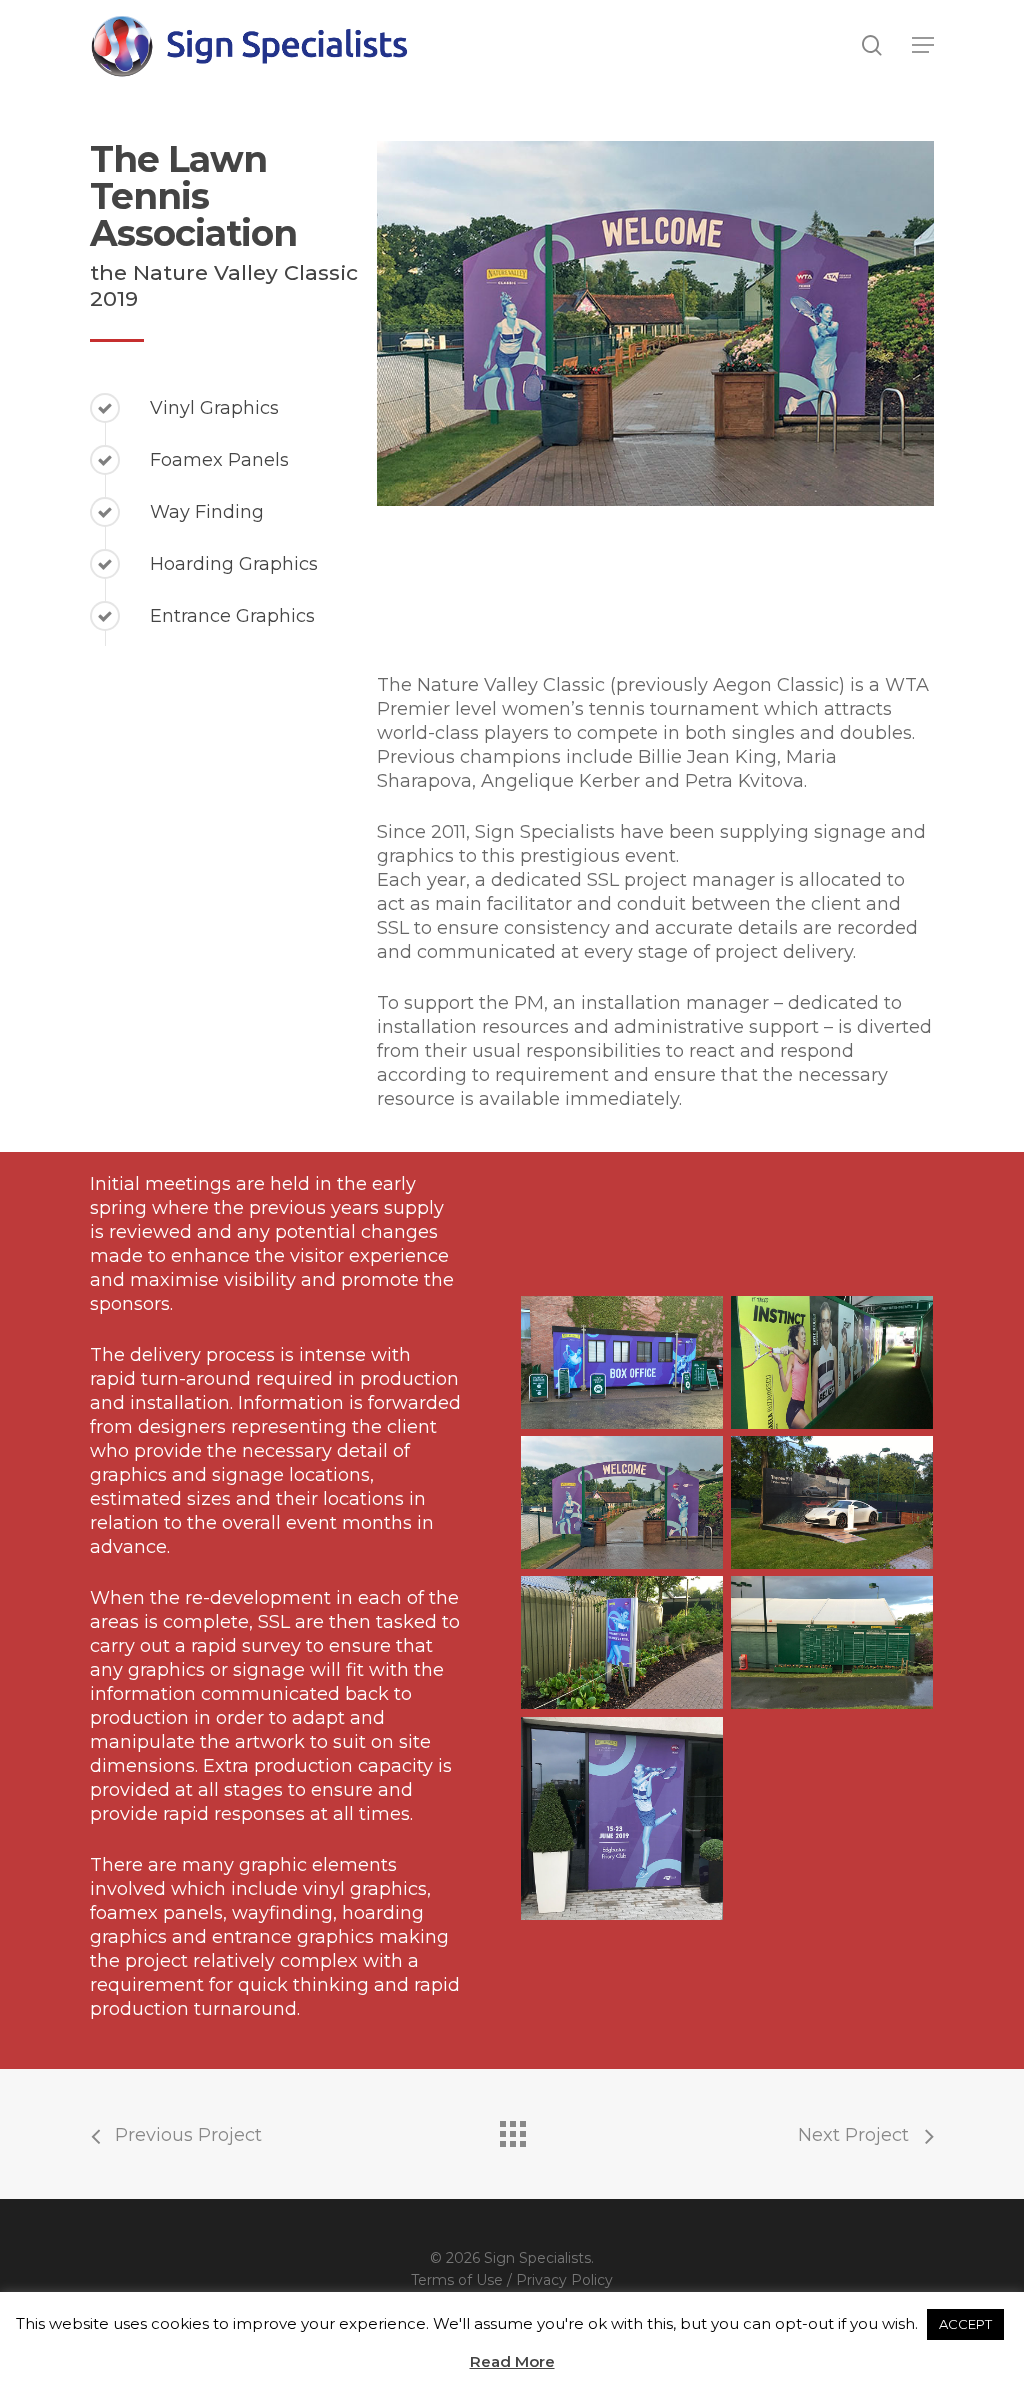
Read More (512, 2361)
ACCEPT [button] (965, 2324)
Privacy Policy (564, 2280)
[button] (923, 45)
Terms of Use (457, 2280)
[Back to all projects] (512, 2129)
